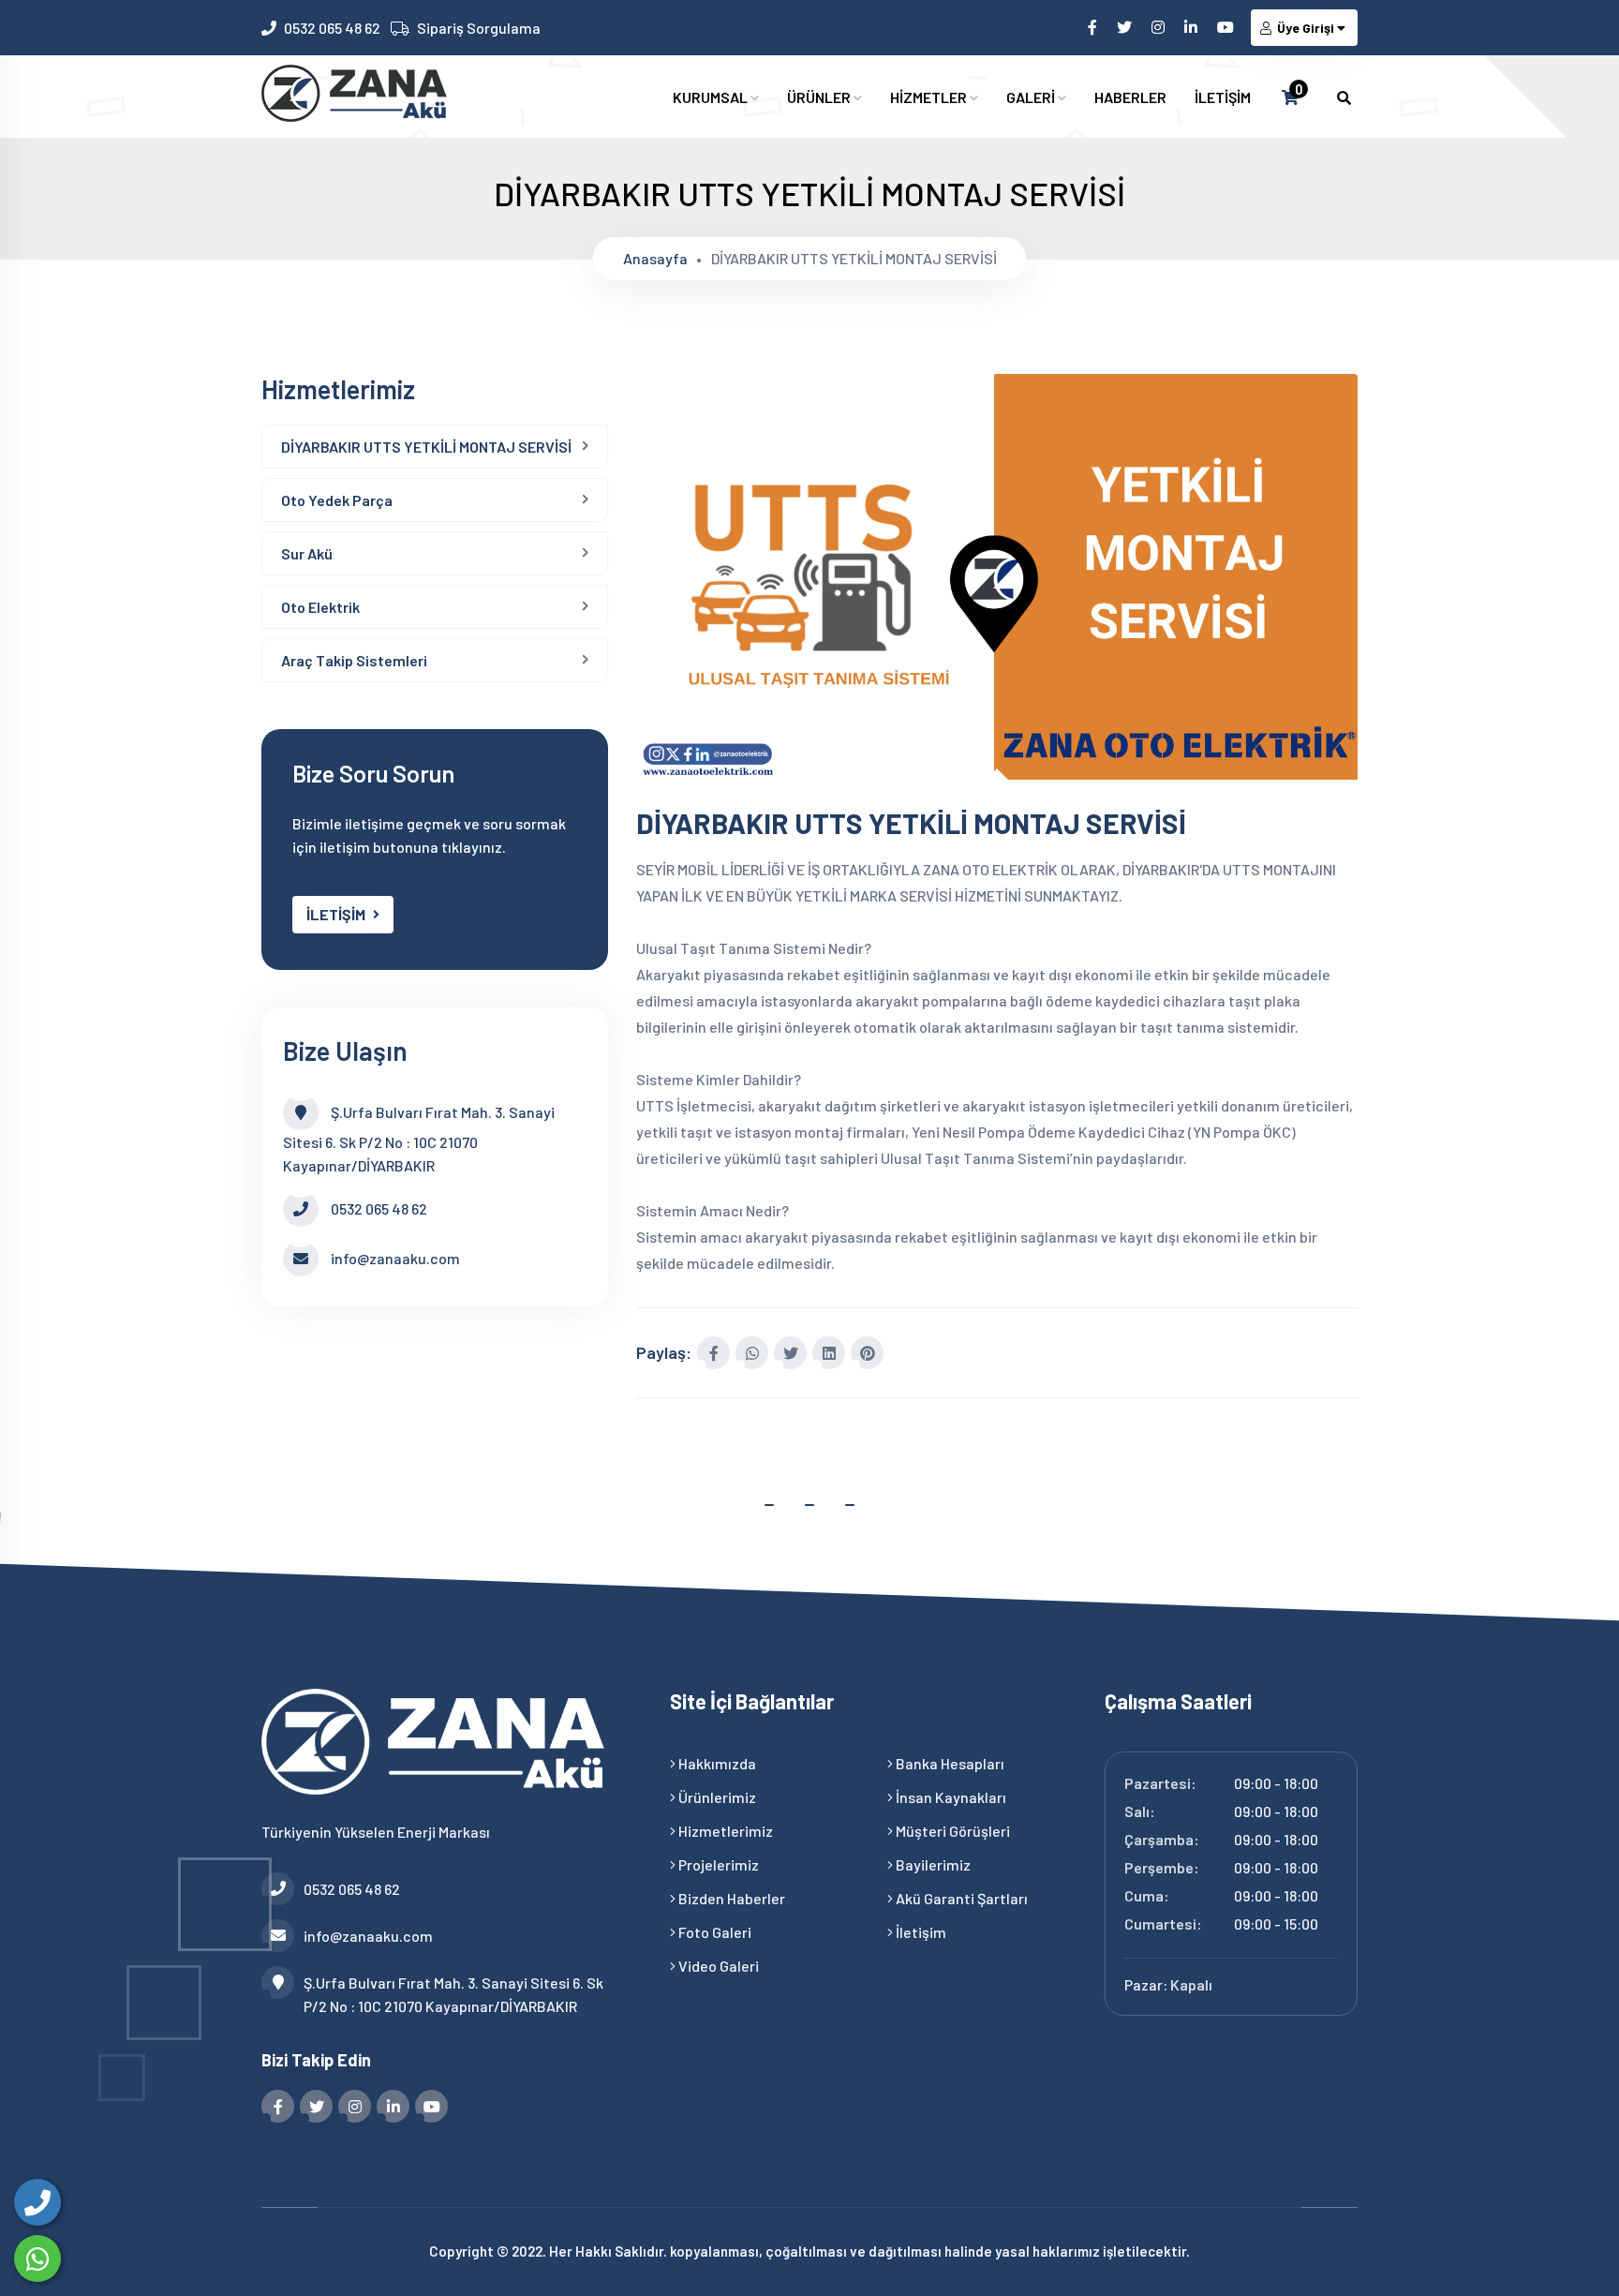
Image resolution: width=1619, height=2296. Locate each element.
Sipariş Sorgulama (479, 28)
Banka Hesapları (949, 1763)
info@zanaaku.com (395, 1258)
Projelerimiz (717, 1864)
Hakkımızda (716, 1763)
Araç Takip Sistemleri (354, 660)
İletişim (920, 1932)
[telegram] (1126, 27)
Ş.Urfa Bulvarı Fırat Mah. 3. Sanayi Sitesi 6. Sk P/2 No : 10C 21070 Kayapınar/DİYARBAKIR (453, 1994)
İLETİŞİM (1223, 97)
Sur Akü (307, 553)
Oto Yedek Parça (337, 500)
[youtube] (1227, 27)
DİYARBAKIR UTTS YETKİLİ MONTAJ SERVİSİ (426, 447)
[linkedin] (1192, 27)
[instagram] (1159, 27)
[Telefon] (37, 2202)
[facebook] (1094, 27)
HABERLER (1130, 97)
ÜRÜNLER (820, 97)
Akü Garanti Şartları (960, 1898)
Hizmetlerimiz (724, 1831)
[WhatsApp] (37, 2259)
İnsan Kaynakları (950, 1797)
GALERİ (1032, 97)
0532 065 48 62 (332, 28)
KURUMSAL (712, 97)
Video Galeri (717, 1966)
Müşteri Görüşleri (951, 1831)
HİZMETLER (930, 97)
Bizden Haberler (730, 1898)
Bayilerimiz (932, 1864)
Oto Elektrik (320, 607)
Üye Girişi (1306, 28)
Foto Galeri (713, 1932)
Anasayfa (655, 258)
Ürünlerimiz (716, 1797)
